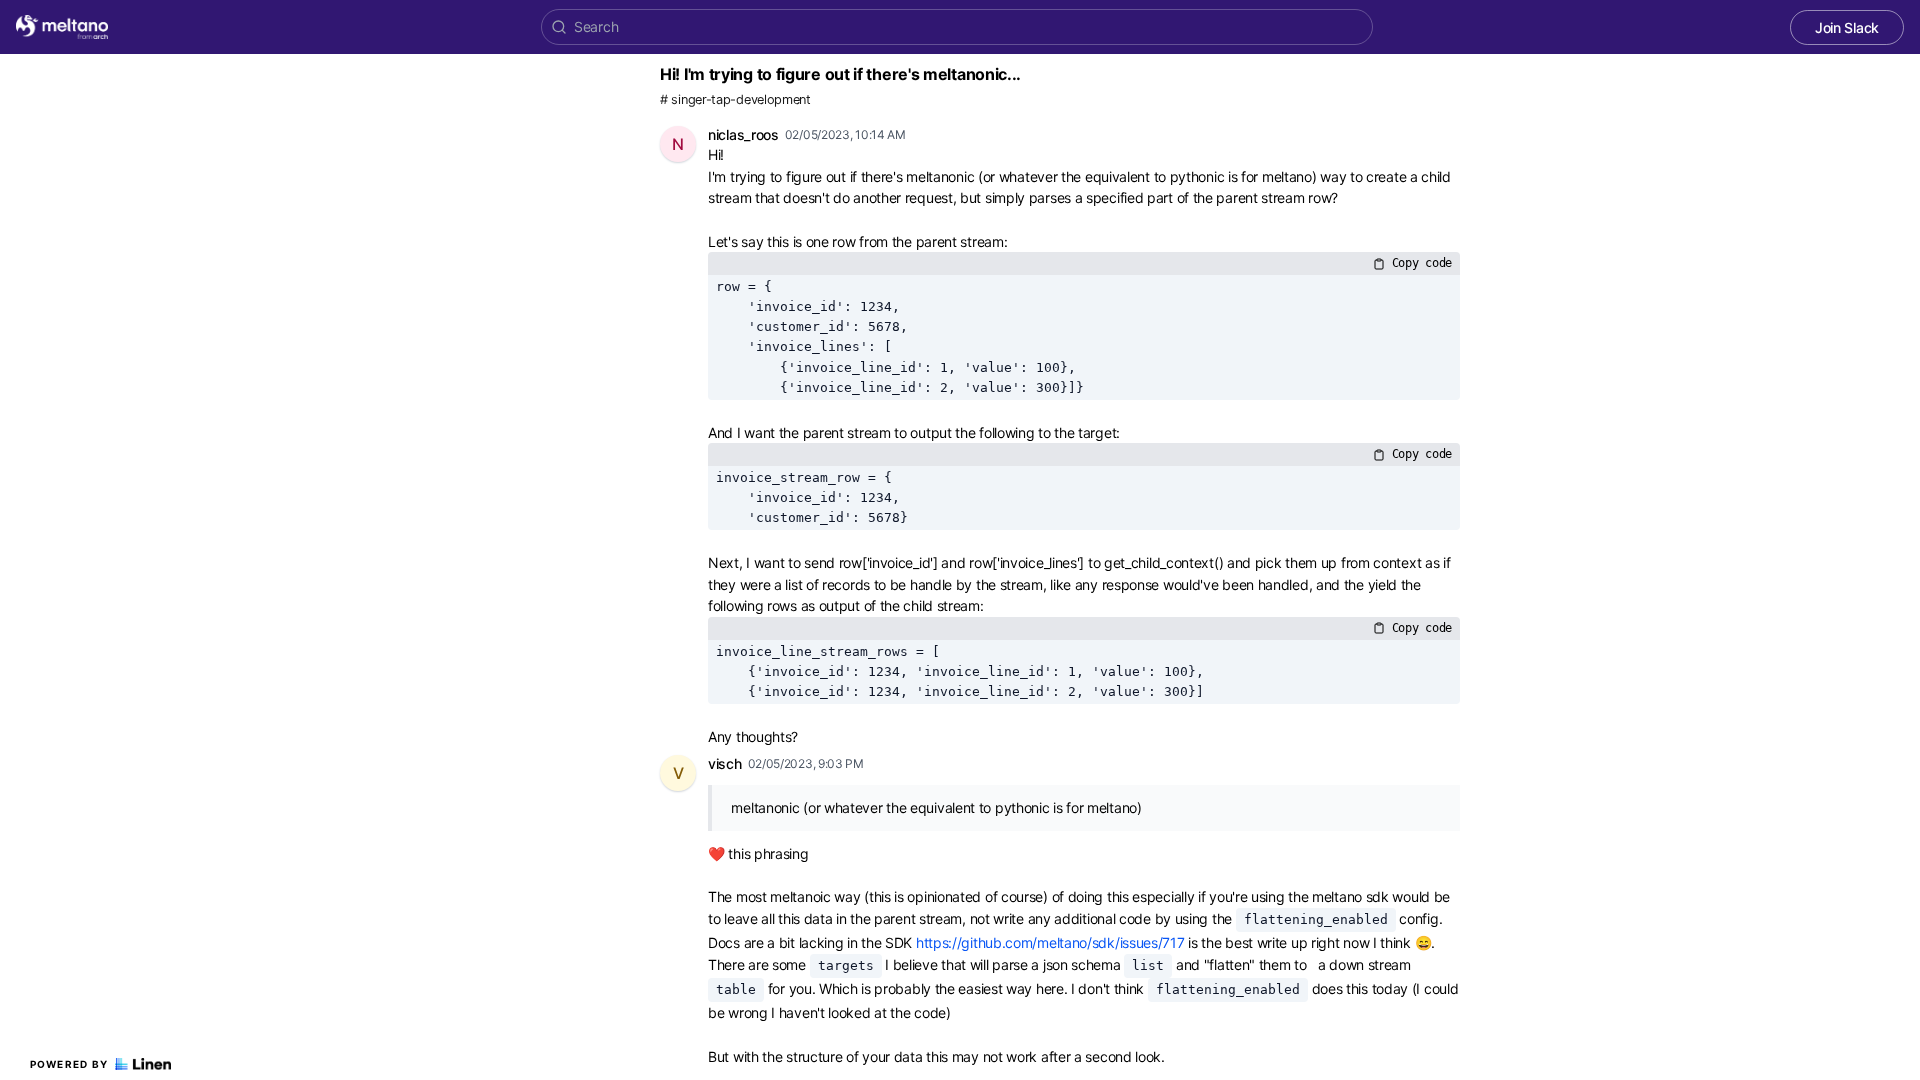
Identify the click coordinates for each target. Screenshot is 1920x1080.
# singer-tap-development (735, 99)
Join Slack (1847, 27)
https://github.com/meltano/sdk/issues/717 (1050, 942)
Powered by (69, 1064)
